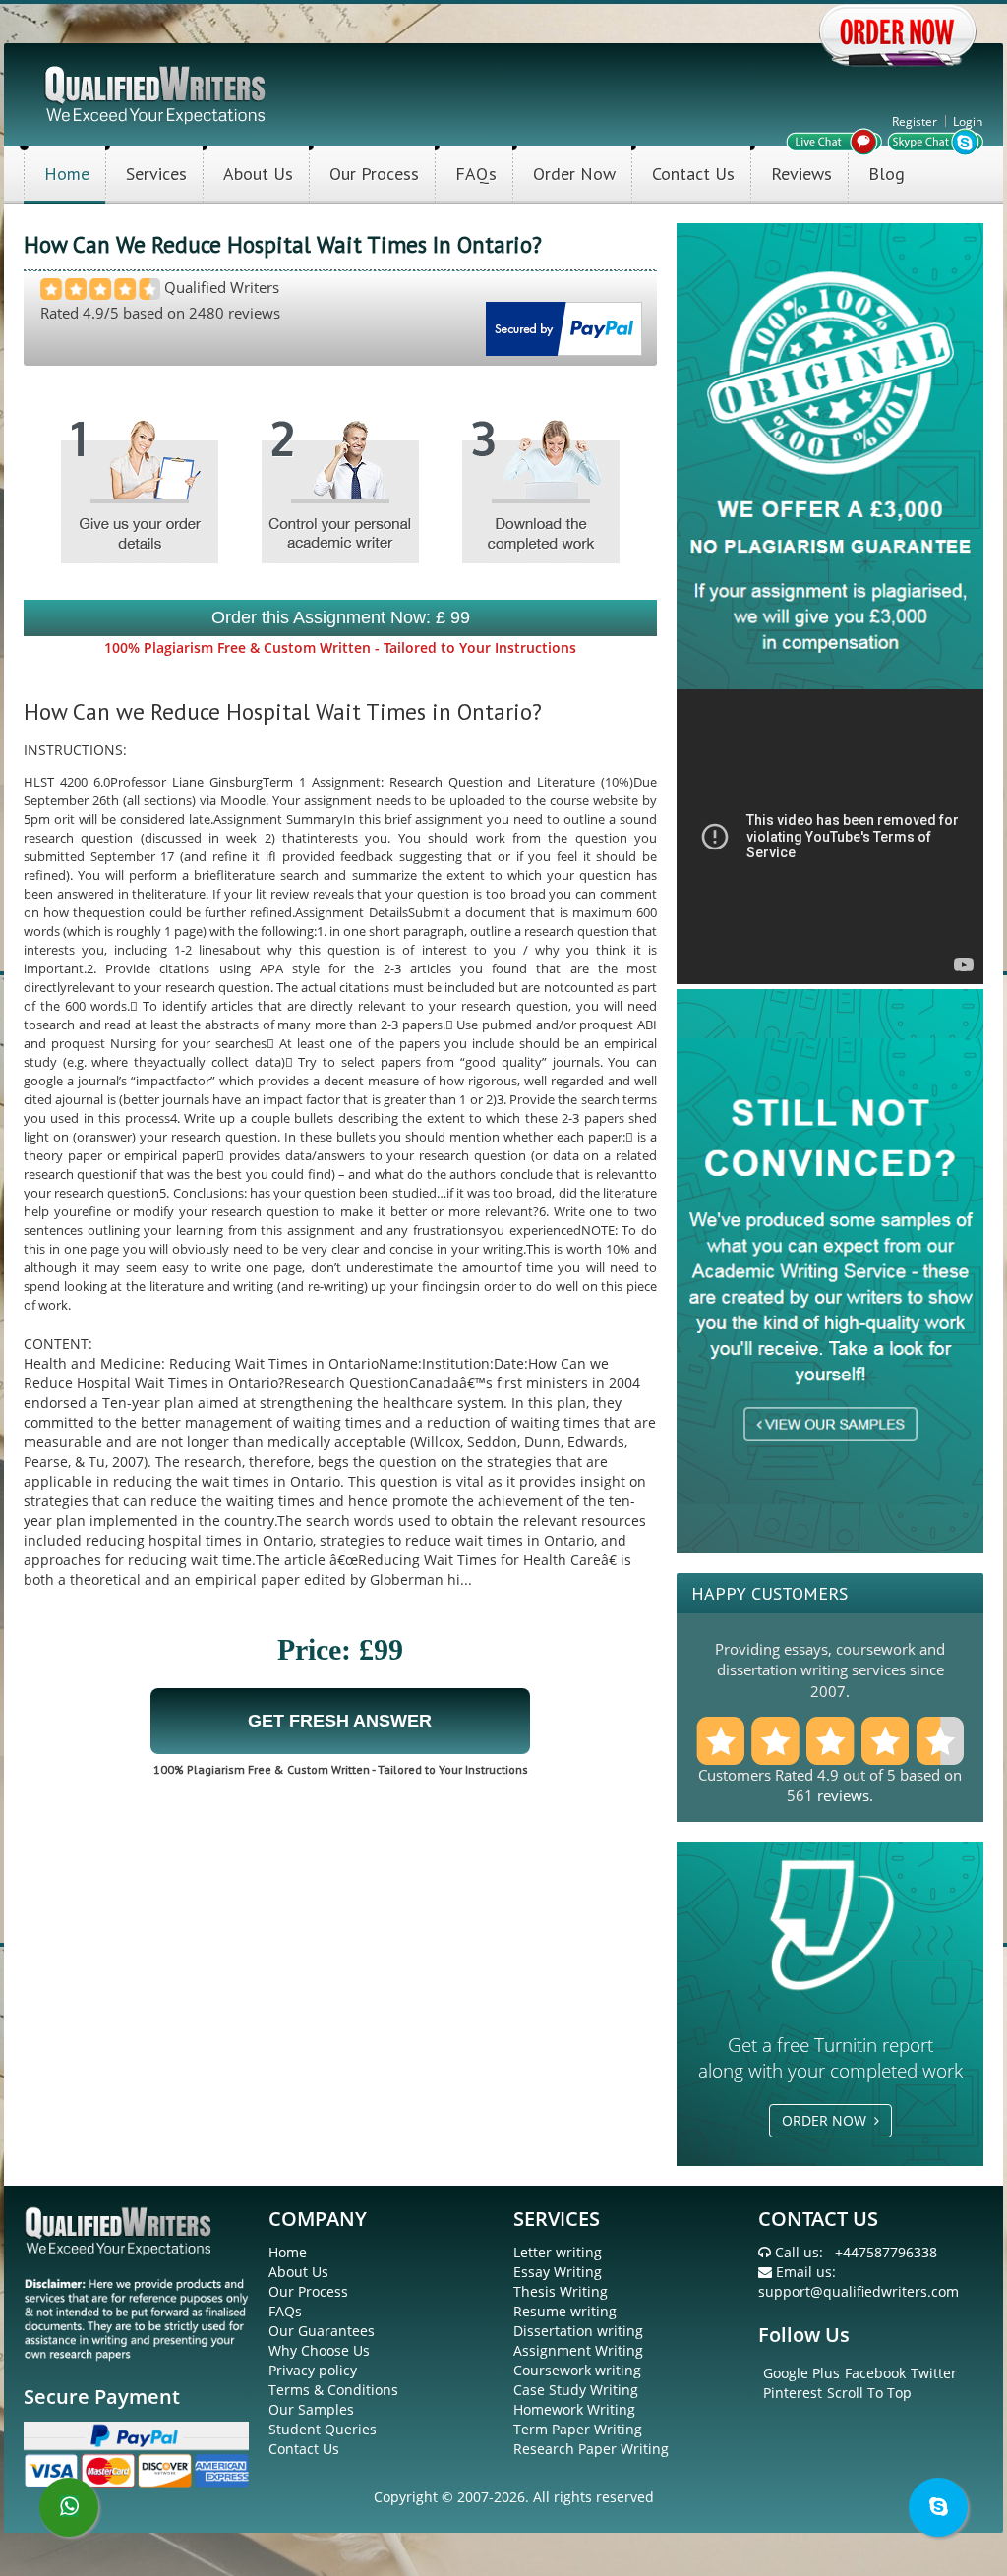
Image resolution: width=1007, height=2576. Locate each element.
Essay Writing (558, 2272)
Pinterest (793, 2393)
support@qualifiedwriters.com (859, 2291)
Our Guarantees (322, 2331)
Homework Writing (574, 2409)
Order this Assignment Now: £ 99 (341, 617)
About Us (258, 174)
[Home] (157, 93)
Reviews (801, 174)
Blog (887, 174)
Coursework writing (577, 2370)
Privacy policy (313, 2370)
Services (156, 174)
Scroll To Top (869, 2393)
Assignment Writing (578, 2350)
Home (67, 174)
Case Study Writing (576, 2390)
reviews (843, 1795)
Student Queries (323, 2429)
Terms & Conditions (333, 2390)
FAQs (476, 174)
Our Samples (311, 2409)
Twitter (934, 2373)
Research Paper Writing (591, 2449)
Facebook (875, 2373)
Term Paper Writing (578, 2429)
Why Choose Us (319, 2350)
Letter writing (558, 2252)
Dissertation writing (578, 2331)
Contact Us (693, 174)
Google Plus (801, 2373)
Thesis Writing (561, 2291)
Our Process (374, 174)
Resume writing (565, 2311)
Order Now (574, 174)
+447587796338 (886, 2252)
